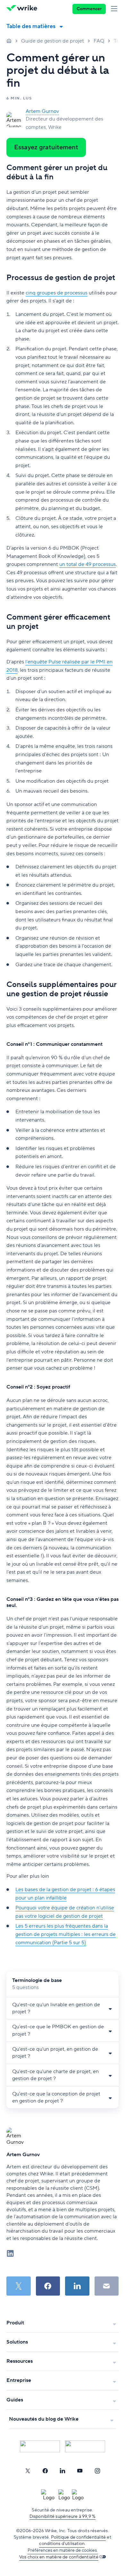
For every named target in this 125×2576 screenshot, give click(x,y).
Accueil (9, 41)
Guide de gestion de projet (53, 41)
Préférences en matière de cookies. (63, 2550)
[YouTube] (80, 2471)
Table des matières (31, 26)
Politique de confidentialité (79, 2537)
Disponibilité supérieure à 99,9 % (63, 2517)
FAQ (99, 41)
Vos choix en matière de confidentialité (59, 2557)
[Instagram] (97, 2471)
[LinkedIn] (63, 2471)
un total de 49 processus (88, 564)
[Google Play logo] (85, 2446)
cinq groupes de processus (57, 293)
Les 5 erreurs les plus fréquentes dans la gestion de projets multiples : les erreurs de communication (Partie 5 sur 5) (66, 1934)
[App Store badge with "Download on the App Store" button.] (40, 2446)
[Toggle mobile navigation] (115, 9)
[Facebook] (45, 2471)
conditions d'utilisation (62, 2544)
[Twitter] (28, 2471)
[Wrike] (24, 9)
